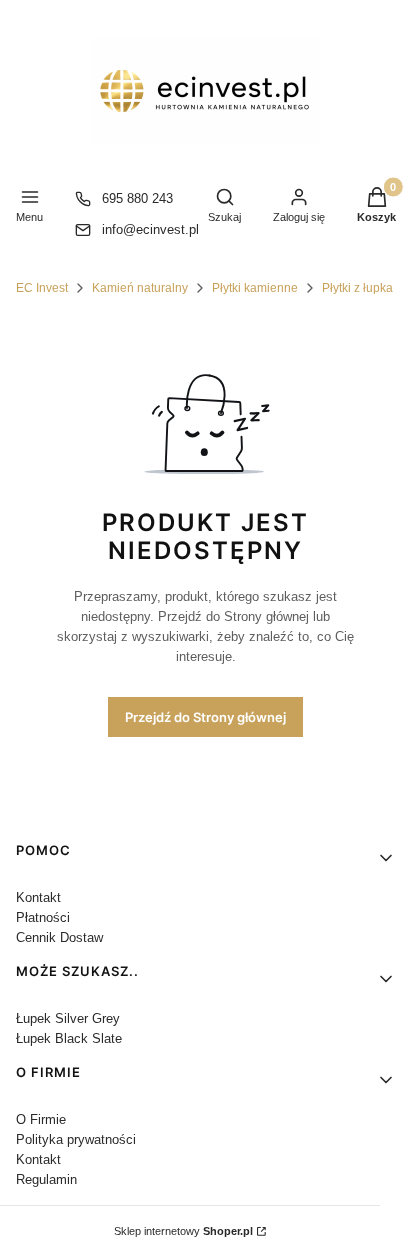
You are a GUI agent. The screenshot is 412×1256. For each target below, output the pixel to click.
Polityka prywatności (76, 1139)
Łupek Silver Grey (68, 1018)
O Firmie (41, 1119)
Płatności (43, 917)
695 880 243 (137, 198)
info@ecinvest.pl (150, 229)
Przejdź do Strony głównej (205, 717)
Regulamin (46, 1179)
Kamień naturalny (140, 288)
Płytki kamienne (255, 288)
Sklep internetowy (183, 1231)
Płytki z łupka (357, 288)
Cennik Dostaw (59, 937)
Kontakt (38, 897)
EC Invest (42, 288)
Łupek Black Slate (69, 1038)
